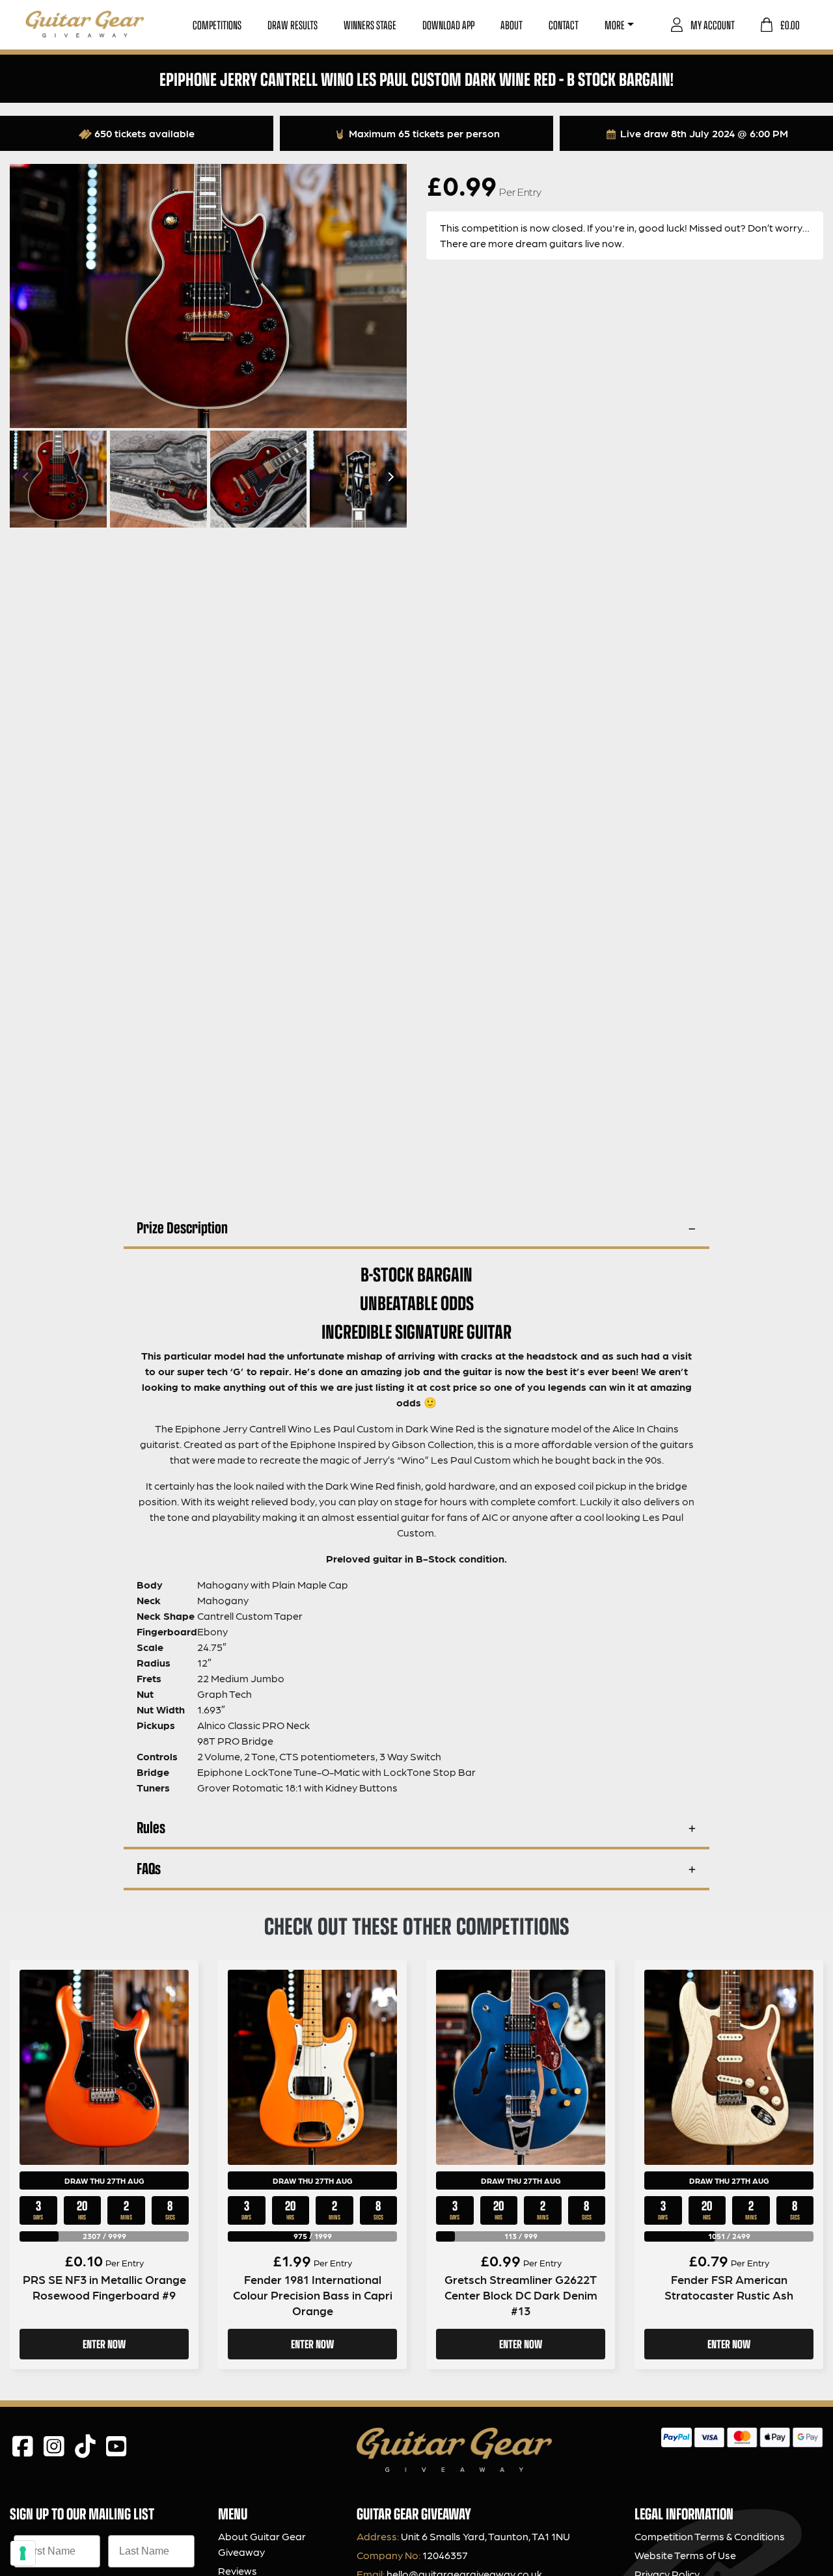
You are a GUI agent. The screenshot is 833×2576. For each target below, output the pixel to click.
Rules (151, 1827)
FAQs (149, 1868)
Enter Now (104, 2344)
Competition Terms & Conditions (710, 2536)
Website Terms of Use (685, 2555)
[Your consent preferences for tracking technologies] (23, 2553)
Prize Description (182, 1227)
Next (389, 477)
